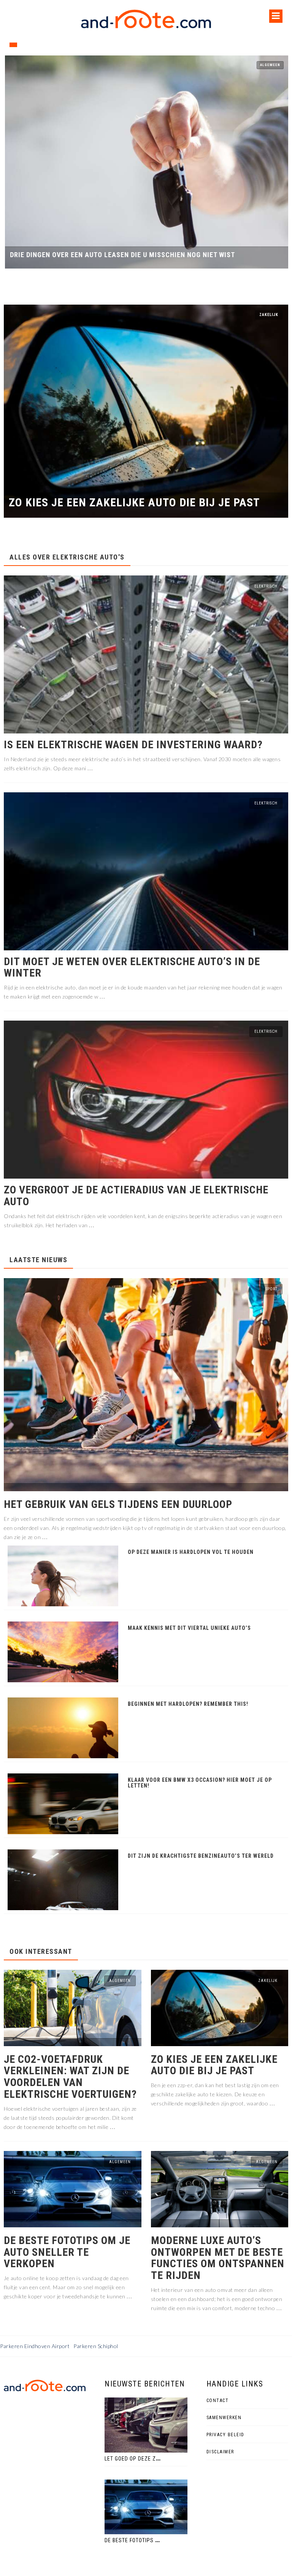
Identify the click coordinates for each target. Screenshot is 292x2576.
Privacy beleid (225, 2435)
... (90, 768)
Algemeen (269, 65)
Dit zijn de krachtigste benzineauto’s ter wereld (201, 1856)
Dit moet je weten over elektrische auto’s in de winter (132, 968)
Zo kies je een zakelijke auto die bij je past (134, 503)
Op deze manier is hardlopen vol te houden (191, 1552)
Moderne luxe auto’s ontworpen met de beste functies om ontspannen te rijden (218, 2258)
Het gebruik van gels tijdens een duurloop (119, 1505)
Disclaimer (220, 2452)
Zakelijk (269, 315)
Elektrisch (266, 586)
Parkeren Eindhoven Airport (35, 2346)
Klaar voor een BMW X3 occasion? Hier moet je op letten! (200, 1783)
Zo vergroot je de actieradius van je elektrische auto (136, 1196)
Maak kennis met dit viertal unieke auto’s (189, 1628)
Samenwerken (224, 2418)
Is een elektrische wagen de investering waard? (133, 745)
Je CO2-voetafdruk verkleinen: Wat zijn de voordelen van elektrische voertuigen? (70, 2077)
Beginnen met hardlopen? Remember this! (188, 1704)
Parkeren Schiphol (96, 2346)
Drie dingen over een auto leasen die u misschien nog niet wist (121, 255)
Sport (271, 1289)
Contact (218, 2401)
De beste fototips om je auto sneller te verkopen (67, 2252)
